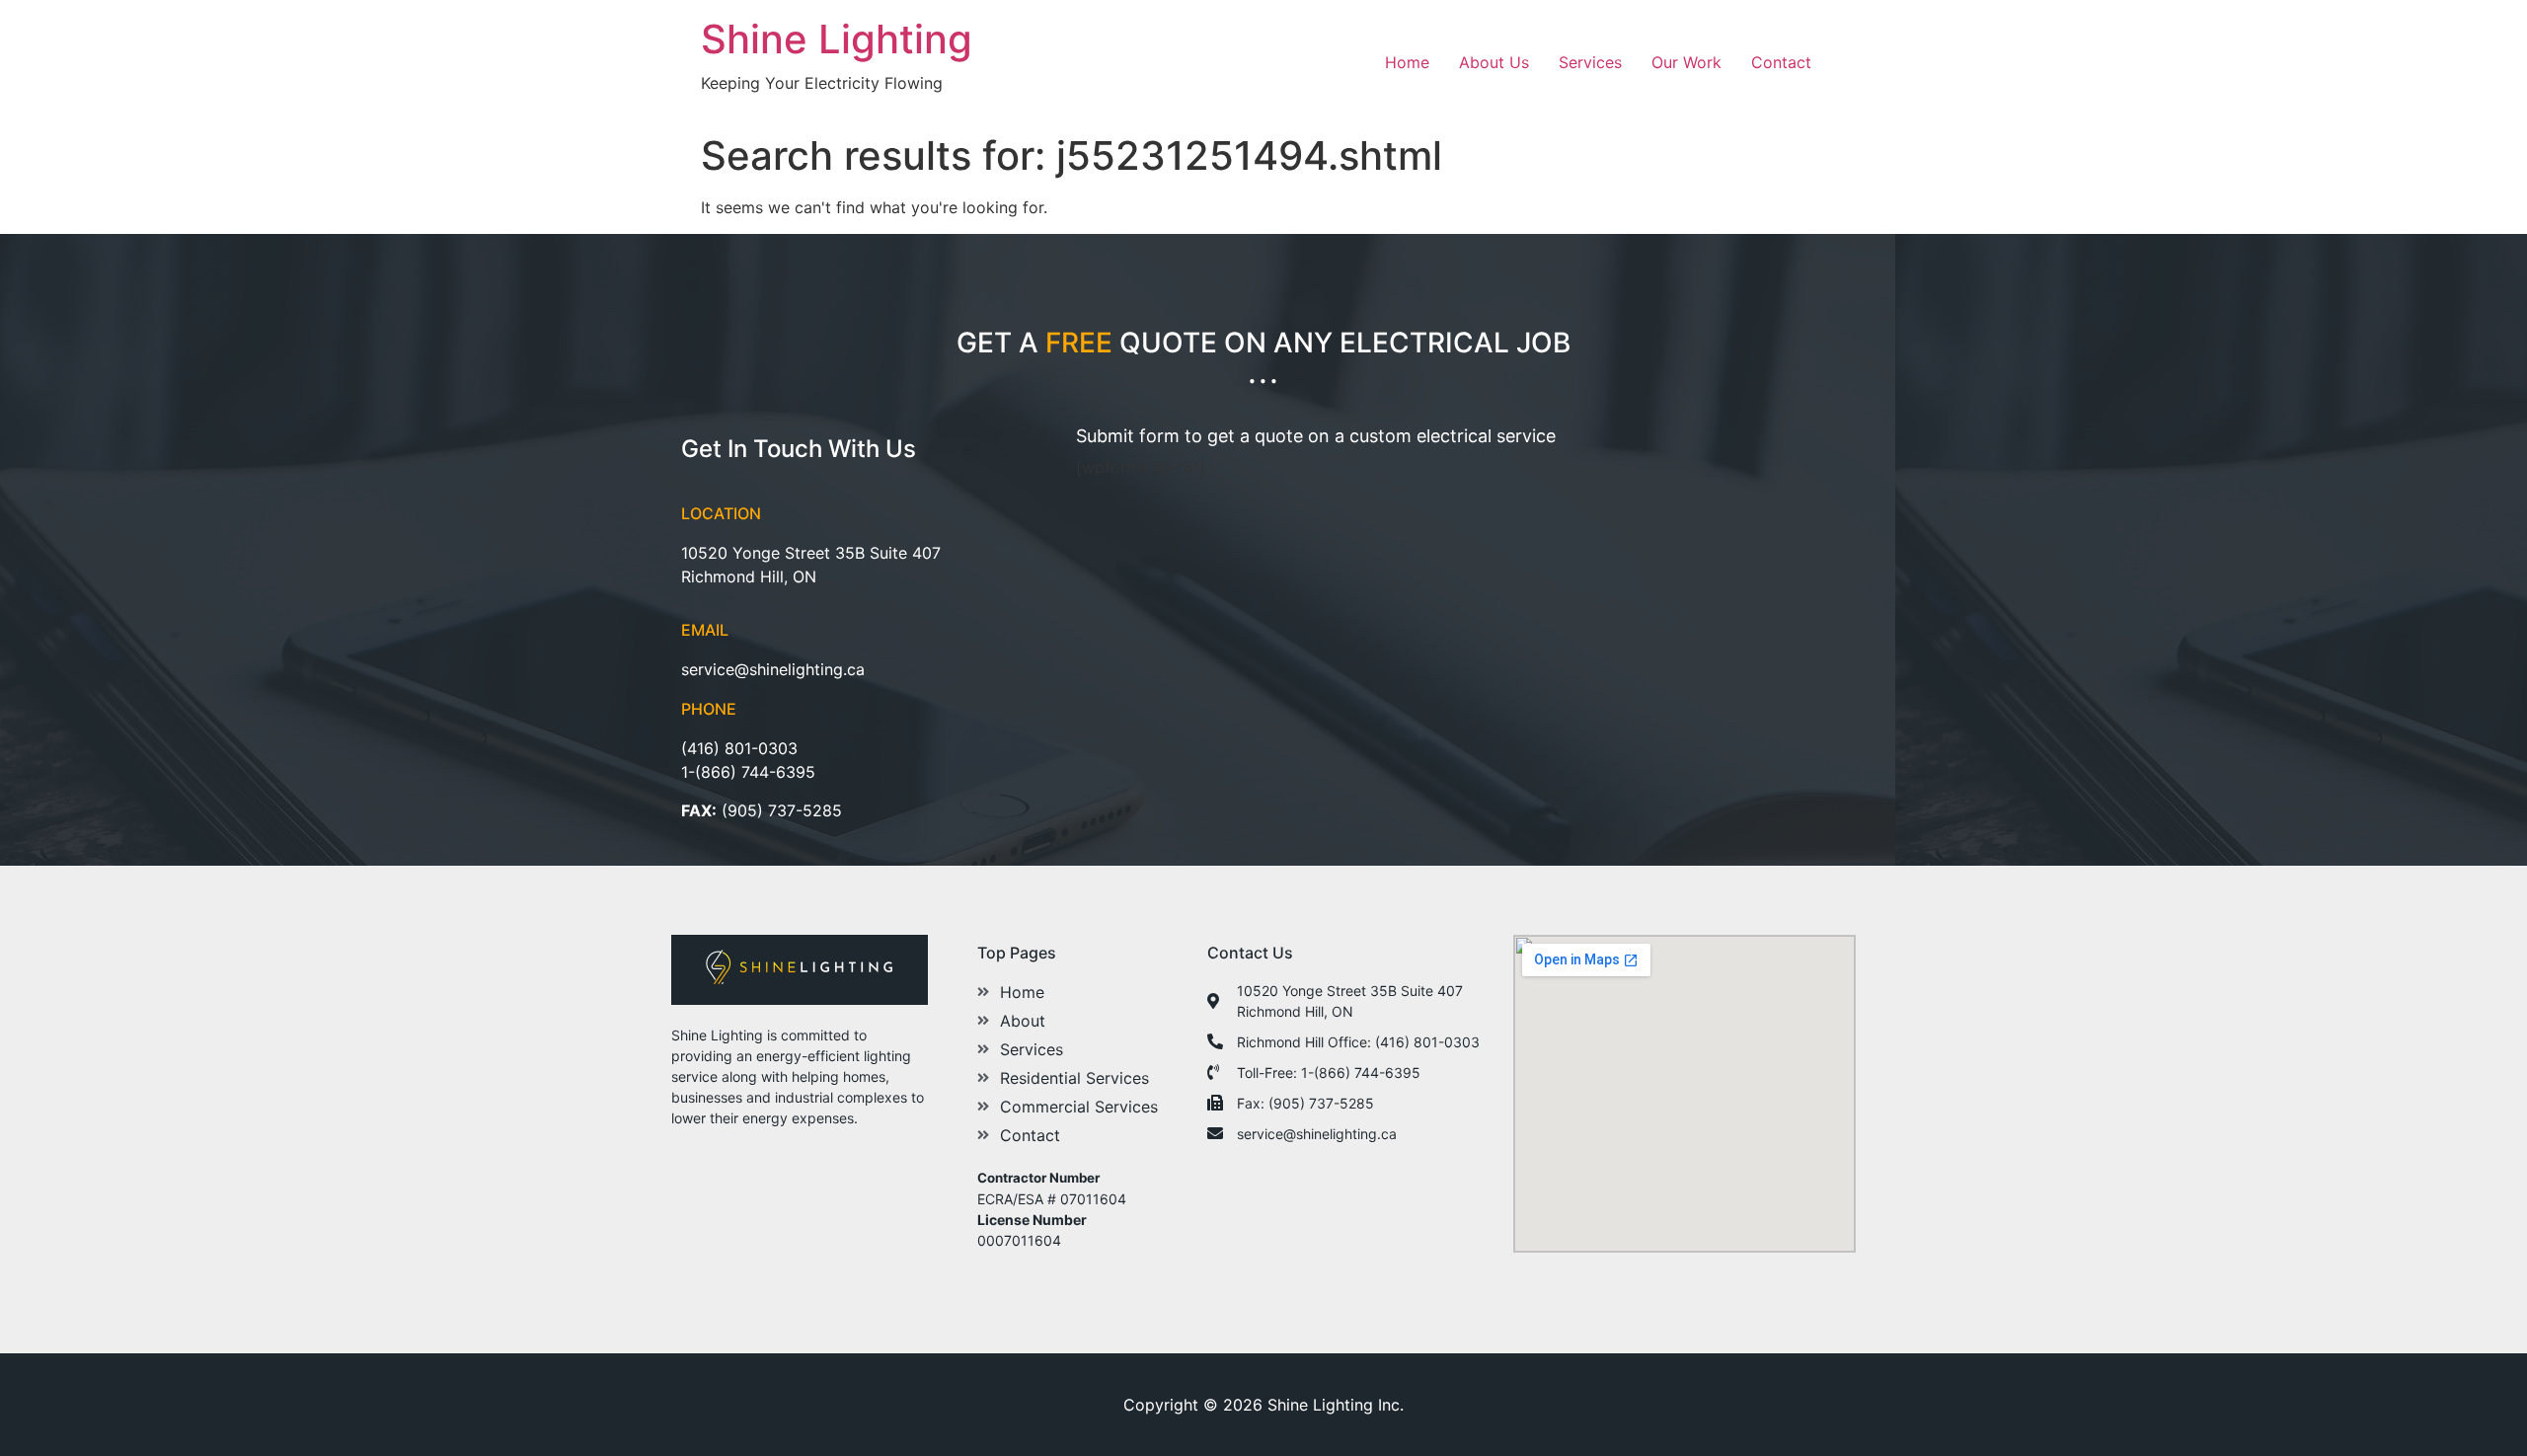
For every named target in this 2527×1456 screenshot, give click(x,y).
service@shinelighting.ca (773, 669)
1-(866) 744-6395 (748, 772)
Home (1407, 62)
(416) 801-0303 (739, 748)
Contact (1781, 62)
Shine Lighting (837, 39)
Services (1590, 62)
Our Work (1686, 62)
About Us (1494, 62)
